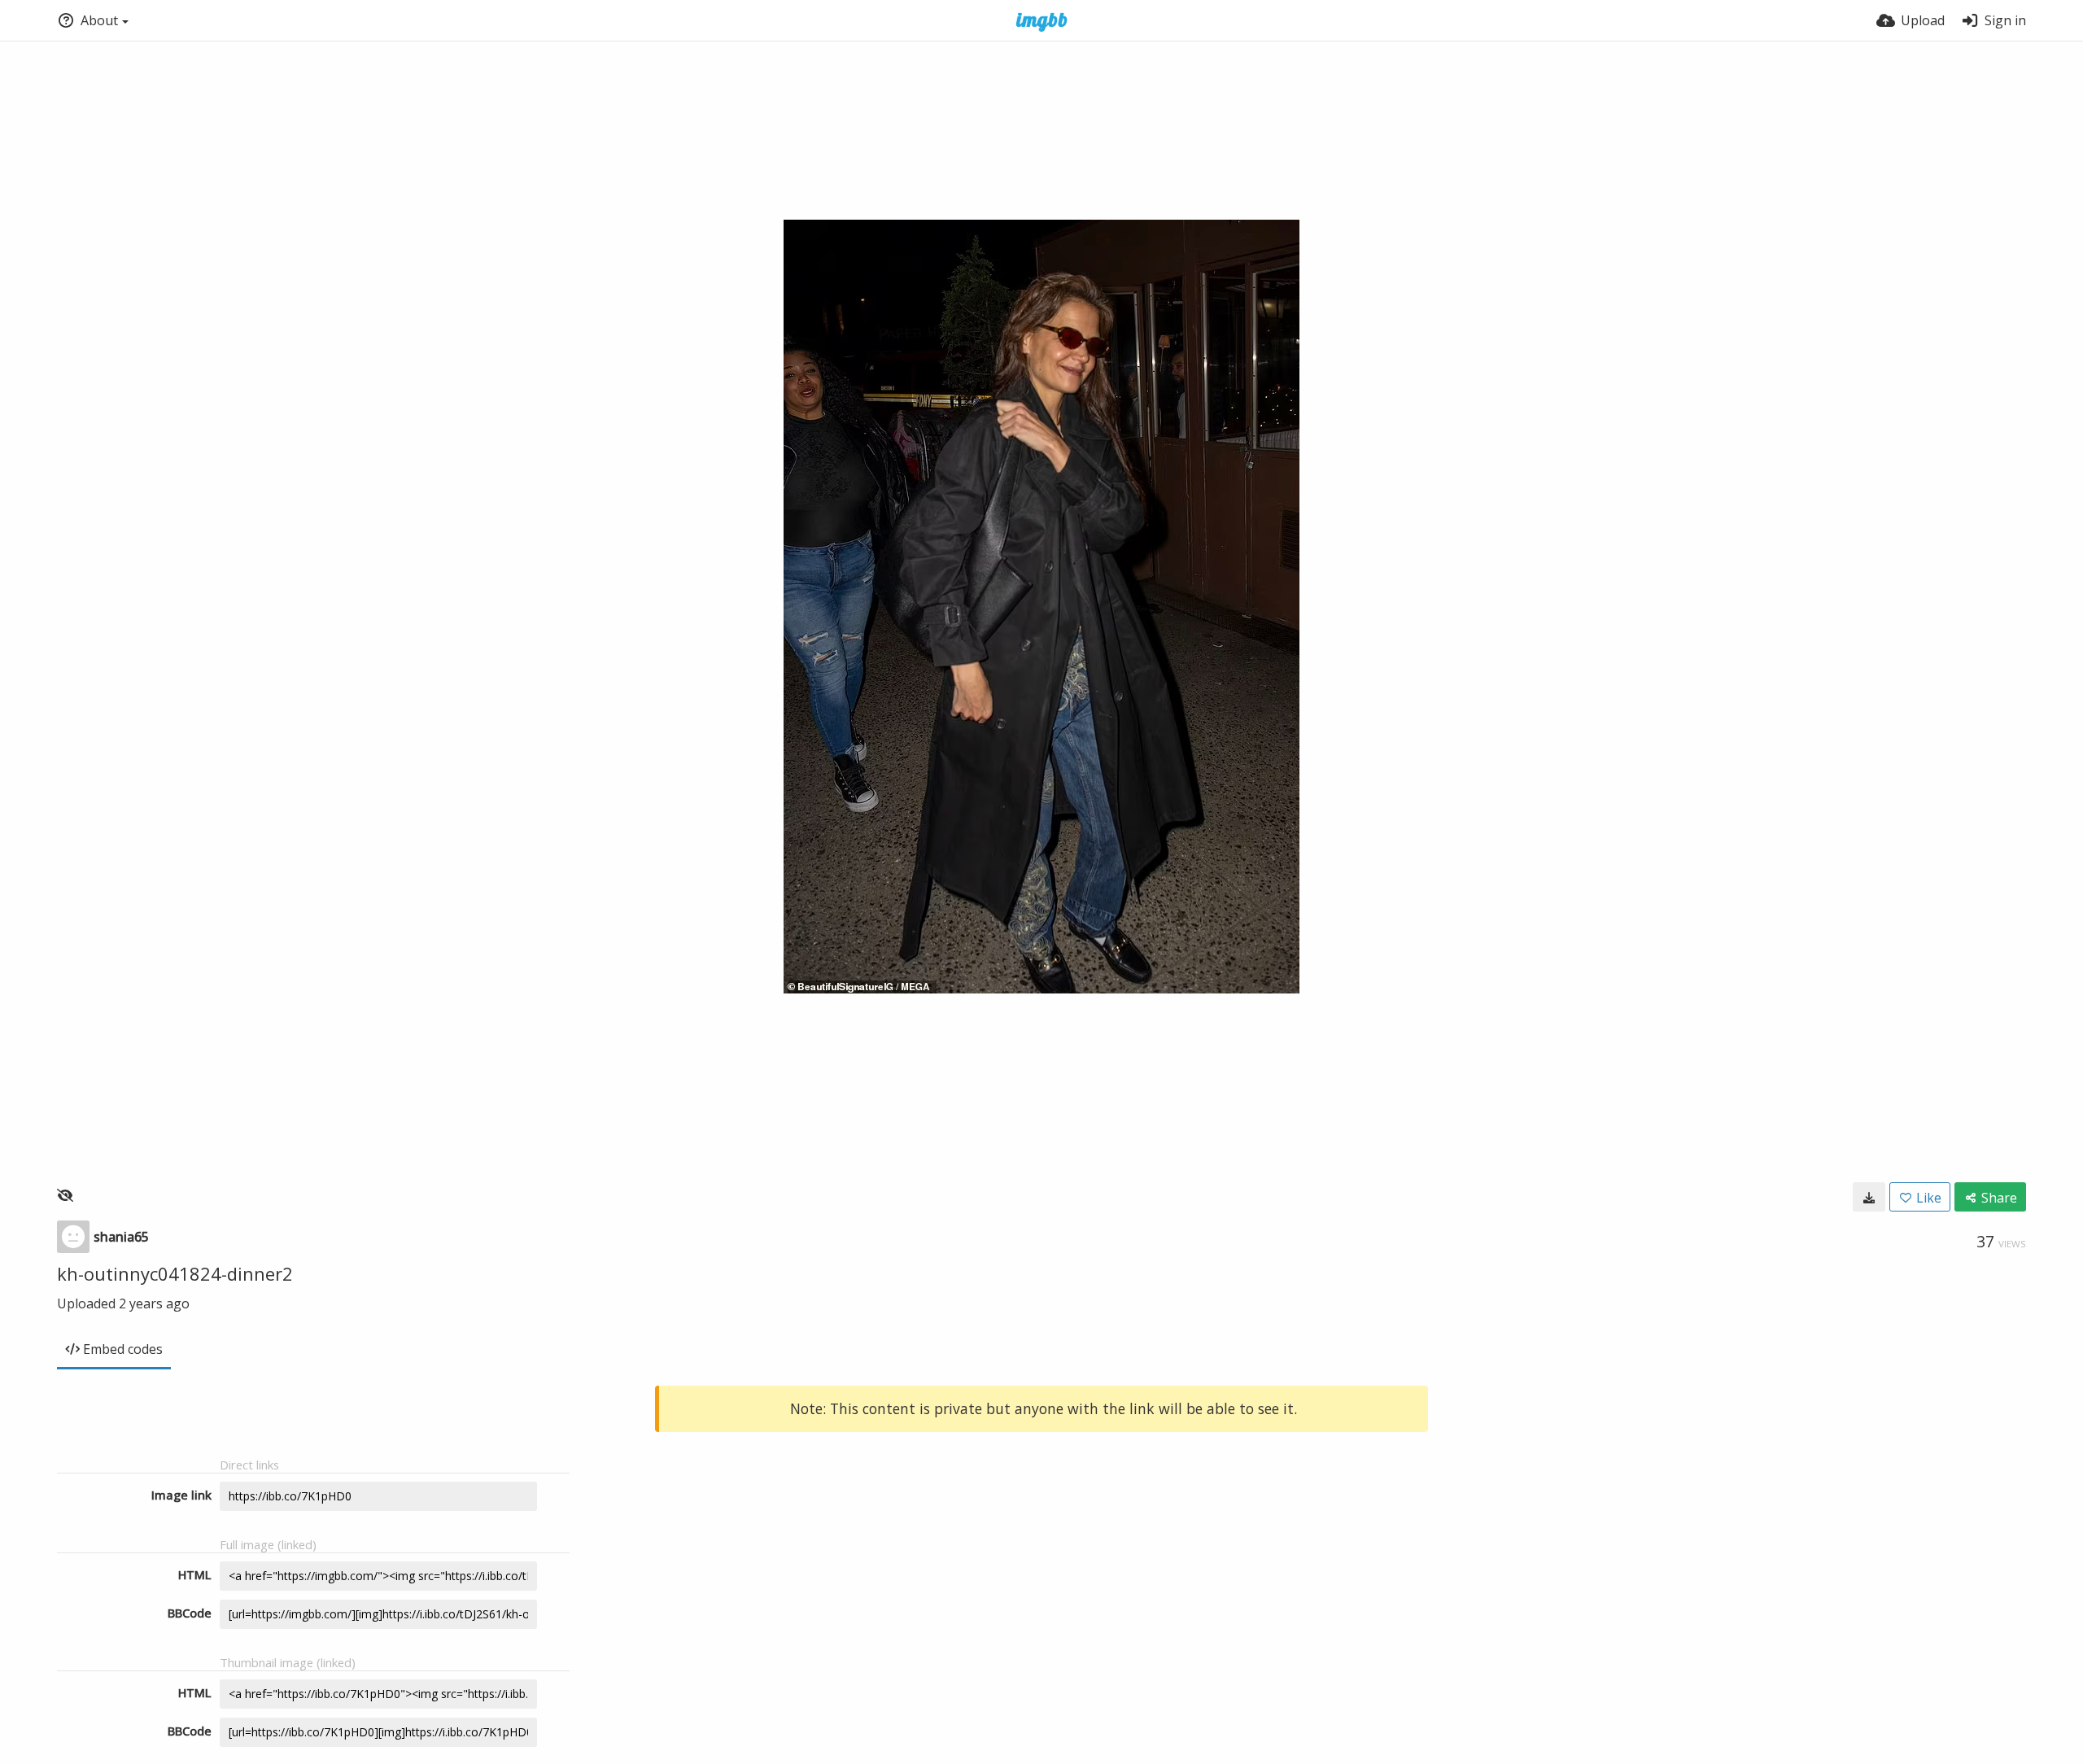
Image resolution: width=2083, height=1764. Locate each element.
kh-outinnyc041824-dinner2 (175, 1273)
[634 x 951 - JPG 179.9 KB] (1869, 1197)
